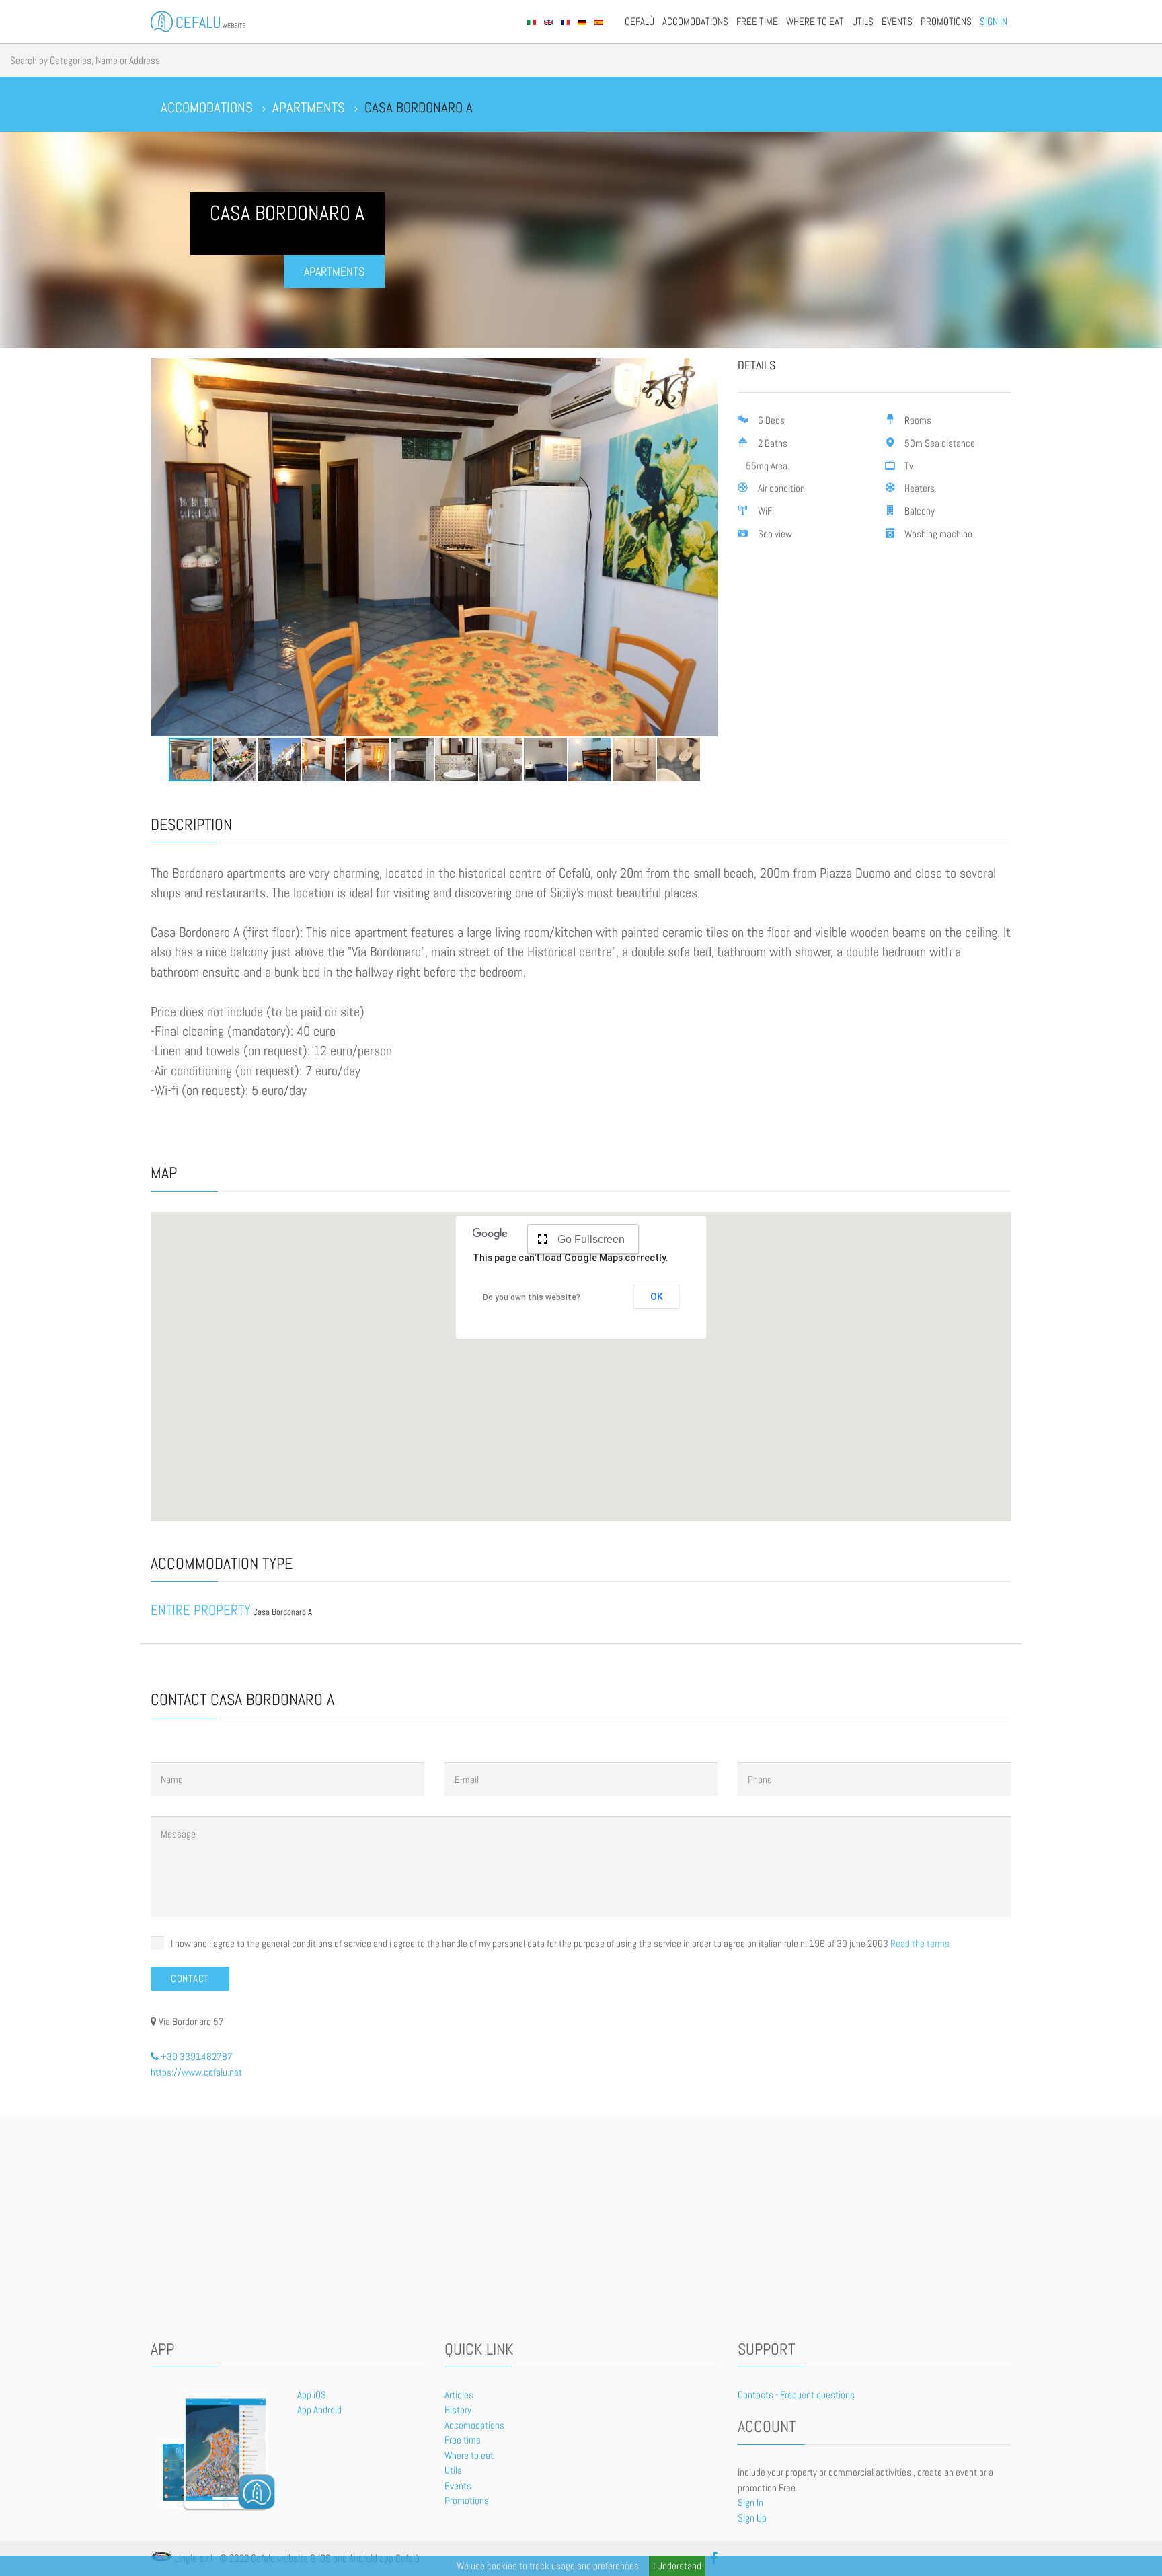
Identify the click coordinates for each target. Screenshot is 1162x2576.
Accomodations (695, 21)
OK (657, 1297)
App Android (319, 2410)
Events (897, 21)
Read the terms (920, 1943)
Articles (459, 2395)
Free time (757, 21)
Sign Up (752, 2518)
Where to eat (815, 21)
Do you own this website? (532, 1297)
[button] (163, 547)
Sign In (994, 21)
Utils (863, 21)
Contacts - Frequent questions (796, 2395)
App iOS (312, 2395)
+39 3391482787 (196, 2056)
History (458, 2410)
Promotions (946, 21)
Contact (190, 1978)
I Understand (677, 2566)
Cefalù (640, 21)
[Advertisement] (581, 2231)
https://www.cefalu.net (196, 2072)
